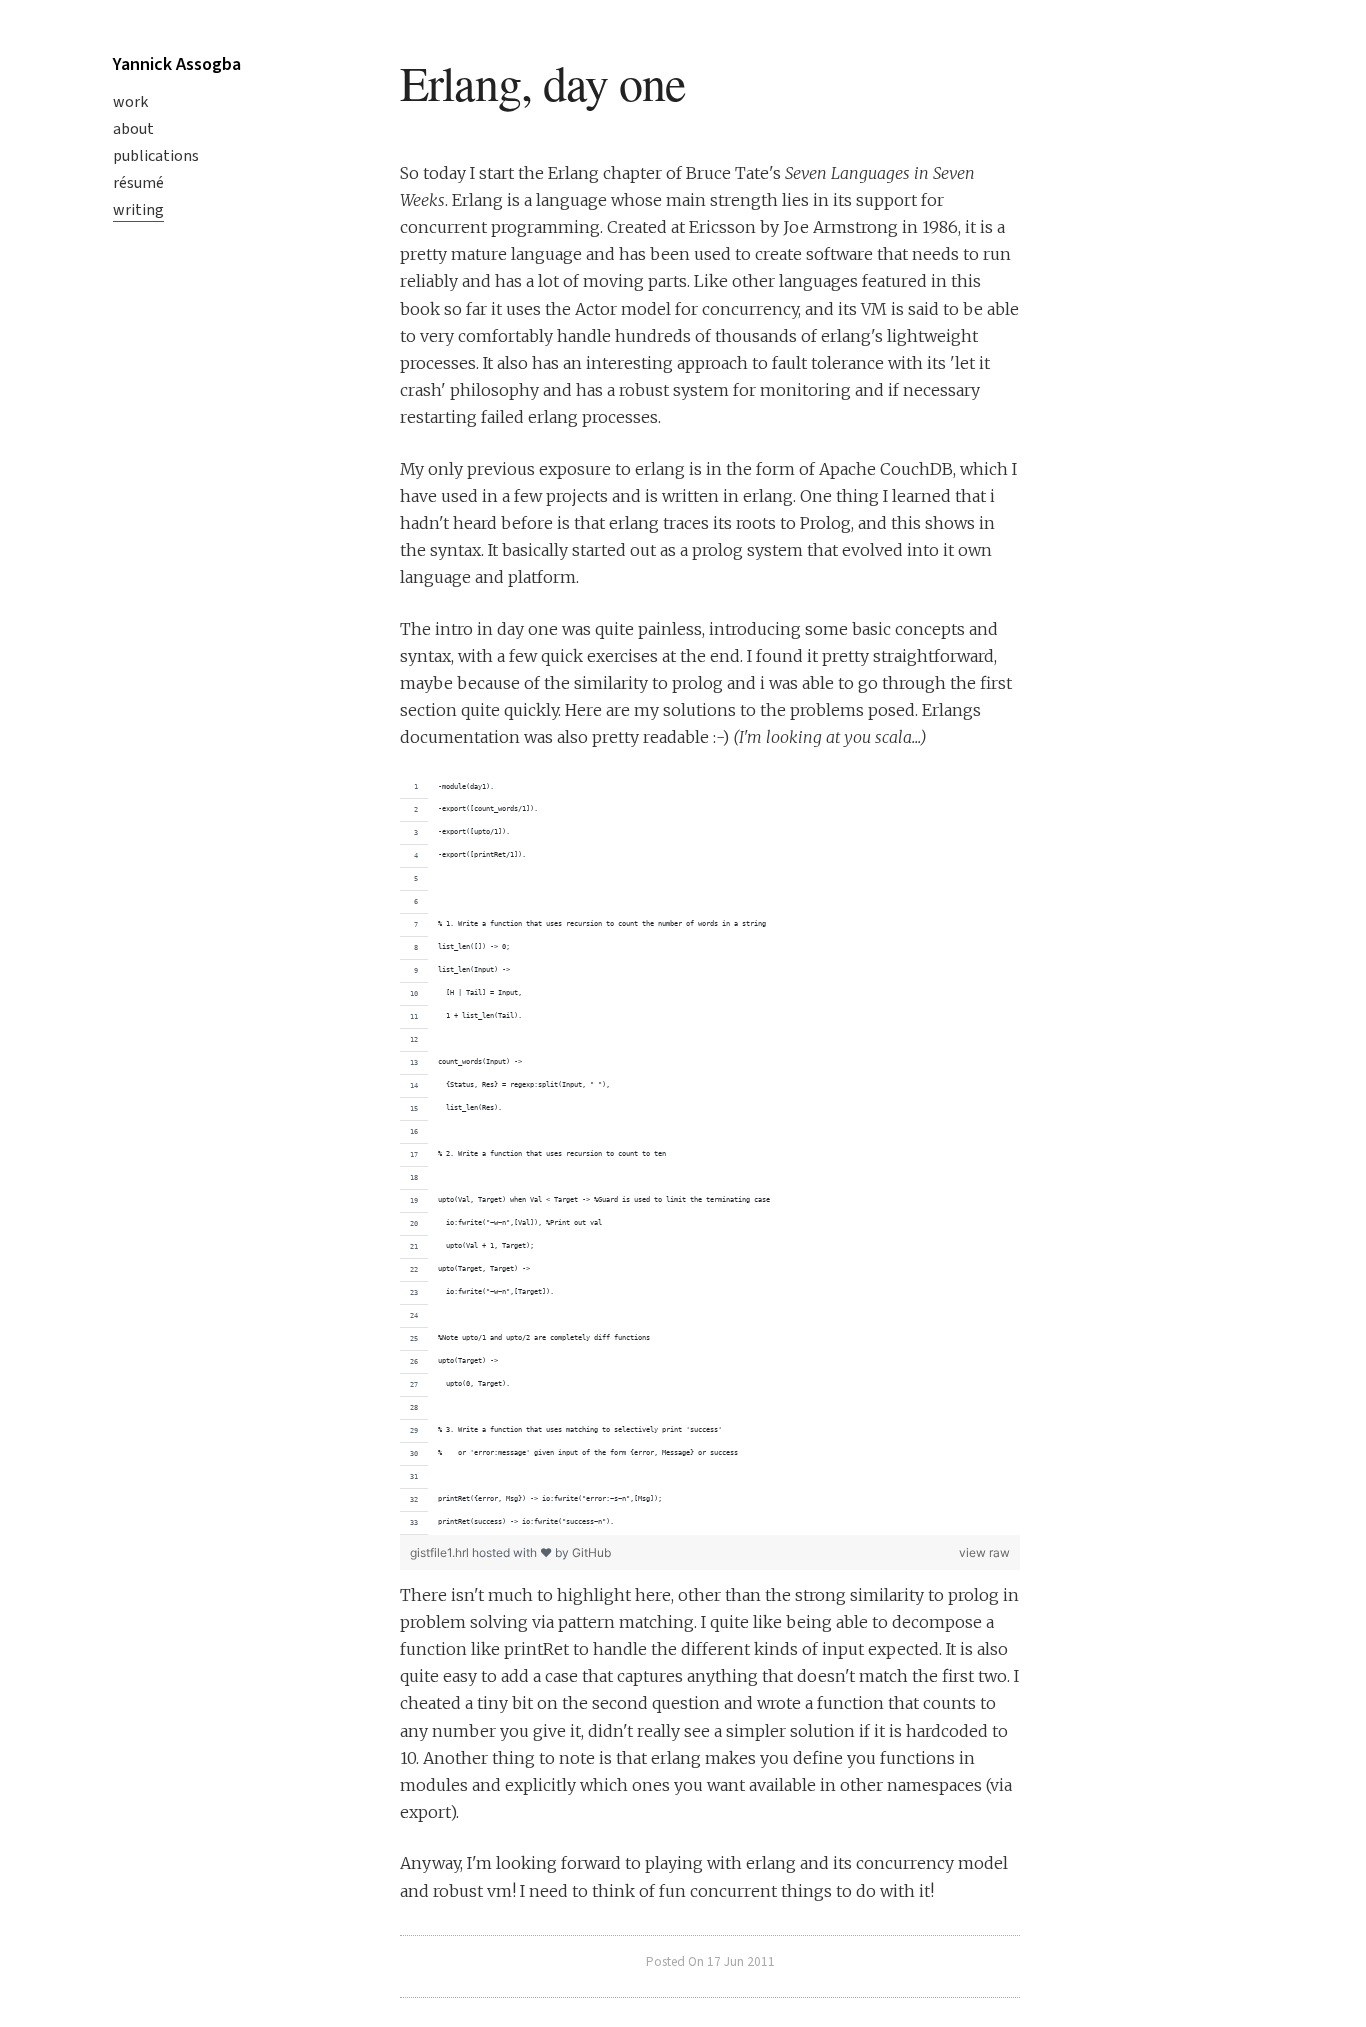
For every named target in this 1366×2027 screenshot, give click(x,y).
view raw (984, 1552)
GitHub (591, 1552)
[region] (710, 1155)
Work (130, 102)
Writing (138, 210)
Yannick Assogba (177, 64)
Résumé (138, 183)
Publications (156, 156)
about (133, 129)
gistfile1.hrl (441, 1552)
